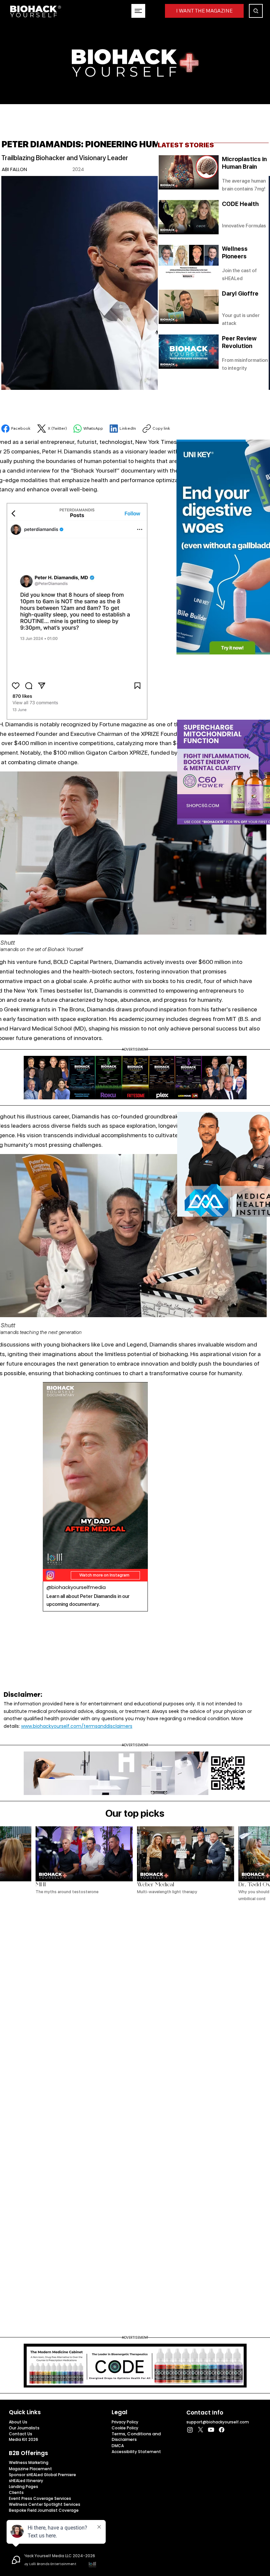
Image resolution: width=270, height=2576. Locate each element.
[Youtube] (211, 2430)
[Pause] (51, 1560)
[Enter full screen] (139, 1560)
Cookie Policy (125, 2428)
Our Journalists (24, 2428)
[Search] (256, 11)
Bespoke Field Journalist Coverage (44, 2510)
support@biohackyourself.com (218, 2422)
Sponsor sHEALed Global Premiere (42, 2475)
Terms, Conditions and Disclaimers (136, 2437)
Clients (16, 2492)
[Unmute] (63, 1560)
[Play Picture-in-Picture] (128, 1560)
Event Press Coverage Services (40, 2498)
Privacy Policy (125, 2422)
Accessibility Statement (136, 2452)
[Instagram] (190, 2430)
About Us (18, 2422)
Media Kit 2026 (24, 2439)
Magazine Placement (30, 2469)
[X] (201, 2430)
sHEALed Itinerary (26, 2481)
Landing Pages (24, 2487)
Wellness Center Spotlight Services (45, 2504)
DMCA (118, 2446)
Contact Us (21, 2434)
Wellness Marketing (29, 2462)
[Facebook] (222, 2430)
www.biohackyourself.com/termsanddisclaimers (77, 1726)
